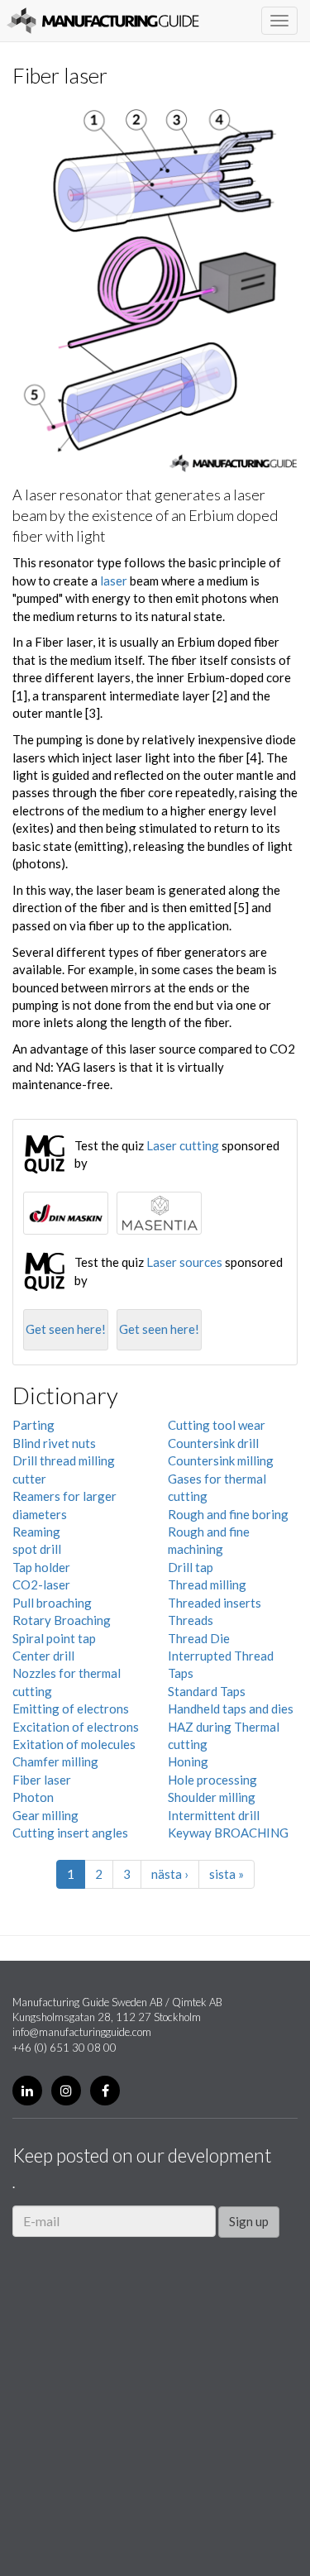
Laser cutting (183, 1145)
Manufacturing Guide (103, 21)
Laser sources (184, 1262)
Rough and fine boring (228, 1514)
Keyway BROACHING (228, 1833)
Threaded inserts (215, 1603)
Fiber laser (42, 1780)
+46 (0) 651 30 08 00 (64, 2048)
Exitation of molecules (74, 1744)
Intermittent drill (214, 1815)
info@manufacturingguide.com (82, 2032)
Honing (188, 1761)
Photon (33, 1797)
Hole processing (212, 1780)
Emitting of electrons (71, 1709)
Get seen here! (66, 1329)
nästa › (170, 1874)
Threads (191, 1620)
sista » (227, 1874)
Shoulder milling (212, 1797)
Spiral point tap (54, 1638)
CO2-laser (41, 1584)
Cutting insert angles (70, 1833)
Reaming (36, 1532)
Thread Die (199, 1638)
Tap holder (41, 1567)
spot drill (37, 1549)
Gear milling (45, 1815)
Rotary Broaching (62, 1620)
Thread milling (207, 1584)
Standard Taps (207, 1691)
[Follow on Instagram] (66, 2091)
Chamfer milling (55, 1761)
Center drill (43, 1656)
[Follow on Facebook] (105, 2091)
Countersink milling (221, 1460)
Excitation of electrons (76, 1727)
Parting (33, 1425)
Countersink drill (213, 1443)
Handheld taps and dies (231, 1709)
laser (114, 581)
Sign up (249, 2221)
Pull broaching (52, 1603)
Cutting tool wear (217, 1425)
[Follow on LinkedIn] (27, 2091)
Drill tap (191, 1567)
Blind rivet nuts (54, 1443)
